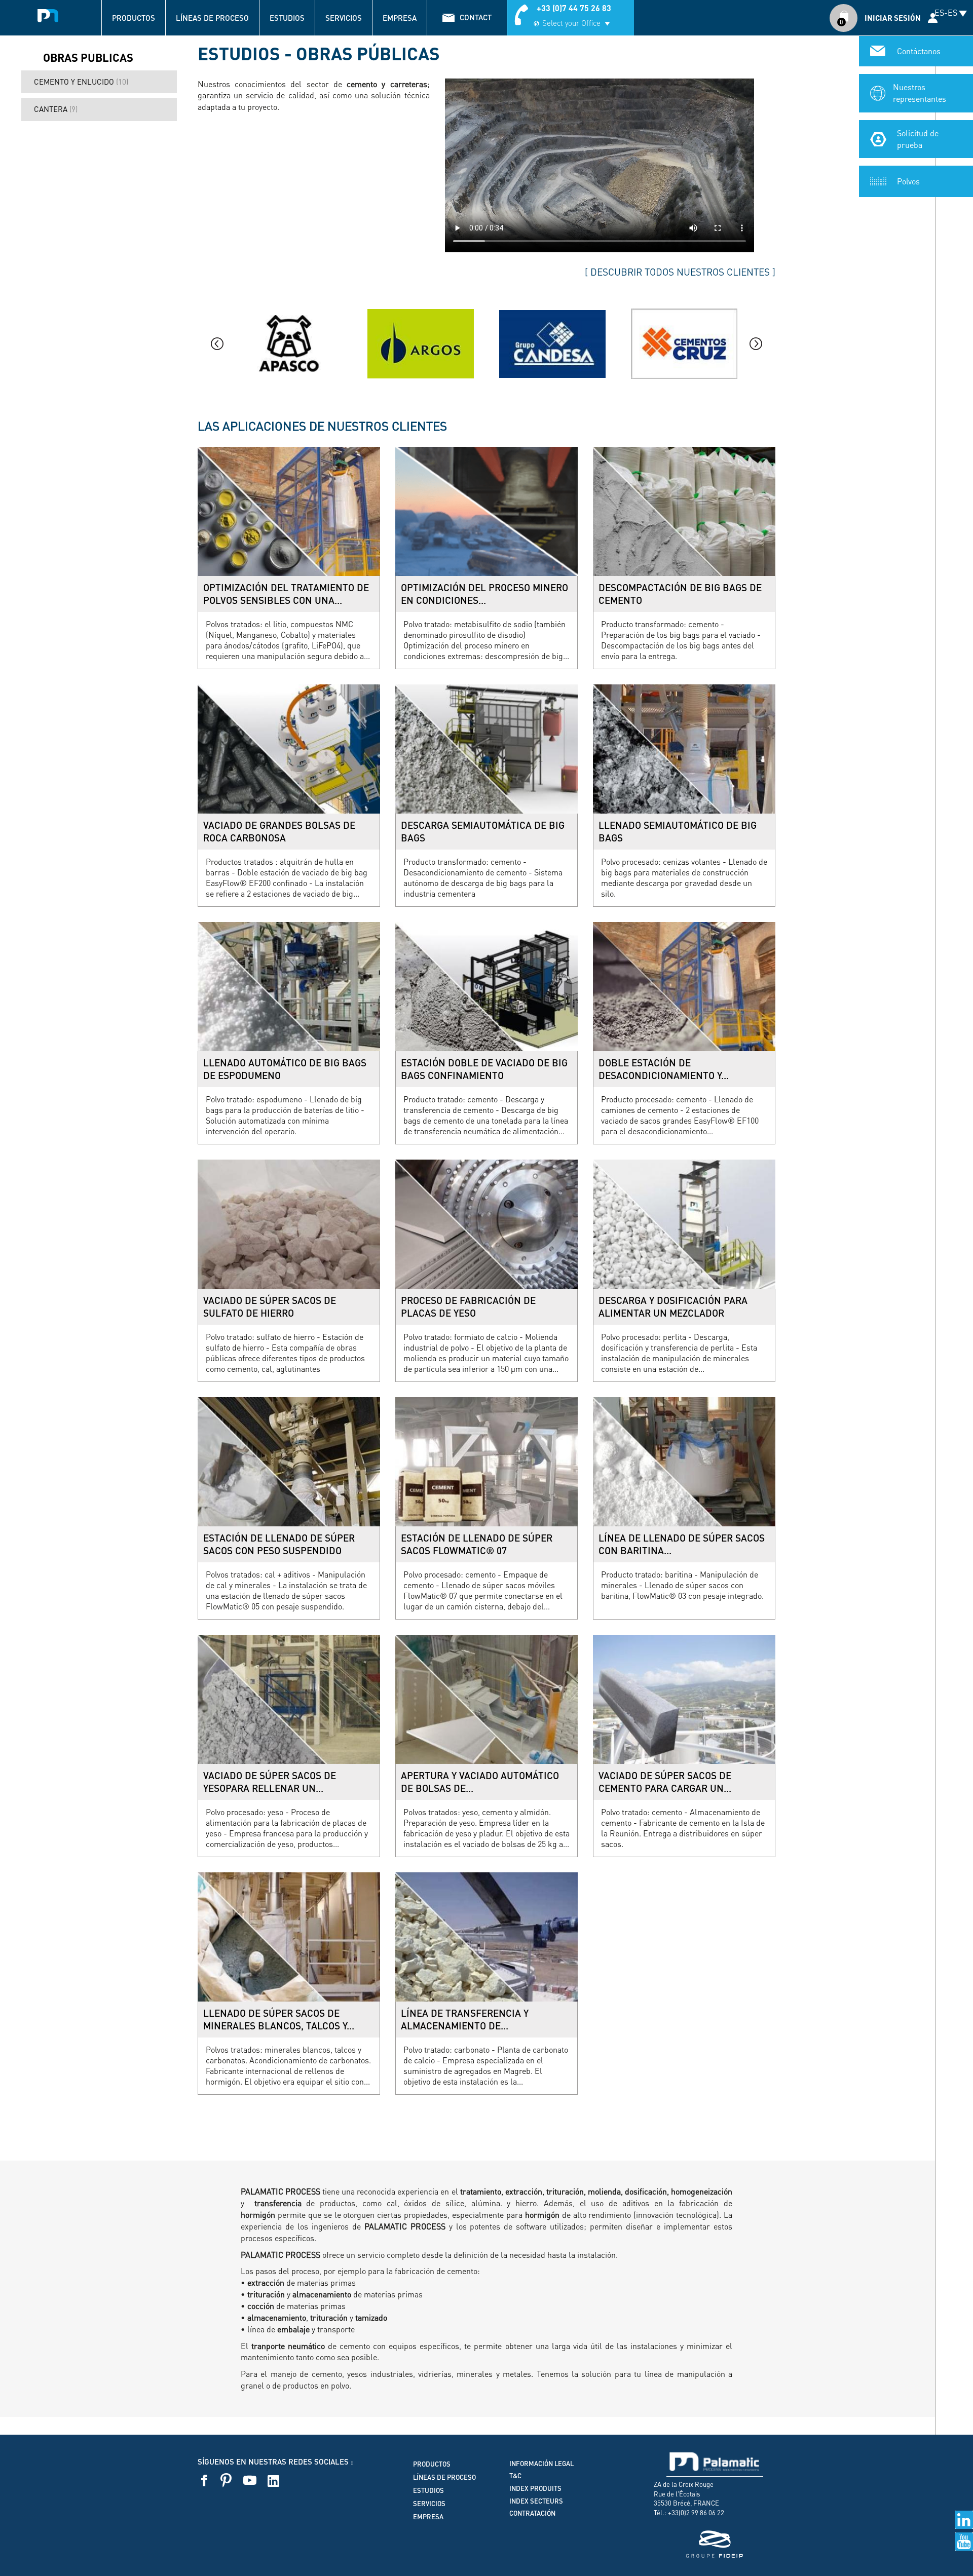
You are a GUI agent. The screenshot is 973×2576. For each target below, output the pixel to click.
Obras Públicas (99, 58)
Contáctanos (919, 51)
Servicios (344, 18)
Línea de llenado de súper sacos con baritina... (682, 1544)
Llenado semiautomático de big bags (678, 832)
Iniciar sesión (893, 18)
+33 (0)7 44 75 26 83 (574, 8)
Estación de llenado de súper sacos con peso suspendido (279, 1544)
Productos (134, 18)
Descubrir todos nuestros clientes (680, 272)
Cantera (56, 109)
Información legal (541, 2464)
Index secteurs (536, 2501)
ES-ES (946, 12)
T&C (515, 2476)
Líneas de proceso (212, 18)
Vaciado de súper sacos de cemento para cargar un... (665, 1782)
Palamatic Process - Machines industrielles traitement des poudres (48, 13)
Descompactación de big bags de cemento (680, 594)
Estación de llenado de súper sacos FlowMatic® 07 (477, 1544)
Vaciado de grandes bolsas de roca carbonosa (279, 832)
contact (476, 17)
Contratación (532, 2513)
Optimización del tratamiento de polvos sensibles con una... (286, 594)
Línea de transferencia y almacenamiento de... (465, 2020)
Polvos (908, 181)
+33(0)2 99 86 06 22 (696, 2512)
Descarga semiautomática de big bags (483, 832)
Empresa (400, 18)
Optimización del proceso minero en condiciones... (484, 594)
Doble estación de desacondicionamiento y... (664, 1069)
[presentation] (217, 344)
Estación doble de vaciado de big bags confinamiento (484, 1069)
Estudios (287, 18)
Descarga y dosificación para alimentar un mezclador (673, 1307)
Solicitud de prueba (918, 139)
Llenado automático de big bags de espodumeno (285, 1069)
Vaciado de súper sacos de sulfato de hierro (270, 1307)
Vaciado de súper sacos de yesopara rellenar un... (270, 1782)
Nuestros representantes (920, 93)
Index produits (535, 2488)
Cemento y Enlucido (81, 82)
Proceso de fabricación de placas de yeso (468, 1307)
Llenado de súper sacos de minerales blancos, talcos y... (279, 2020)
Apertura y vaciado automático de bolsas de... (480, 1782)
